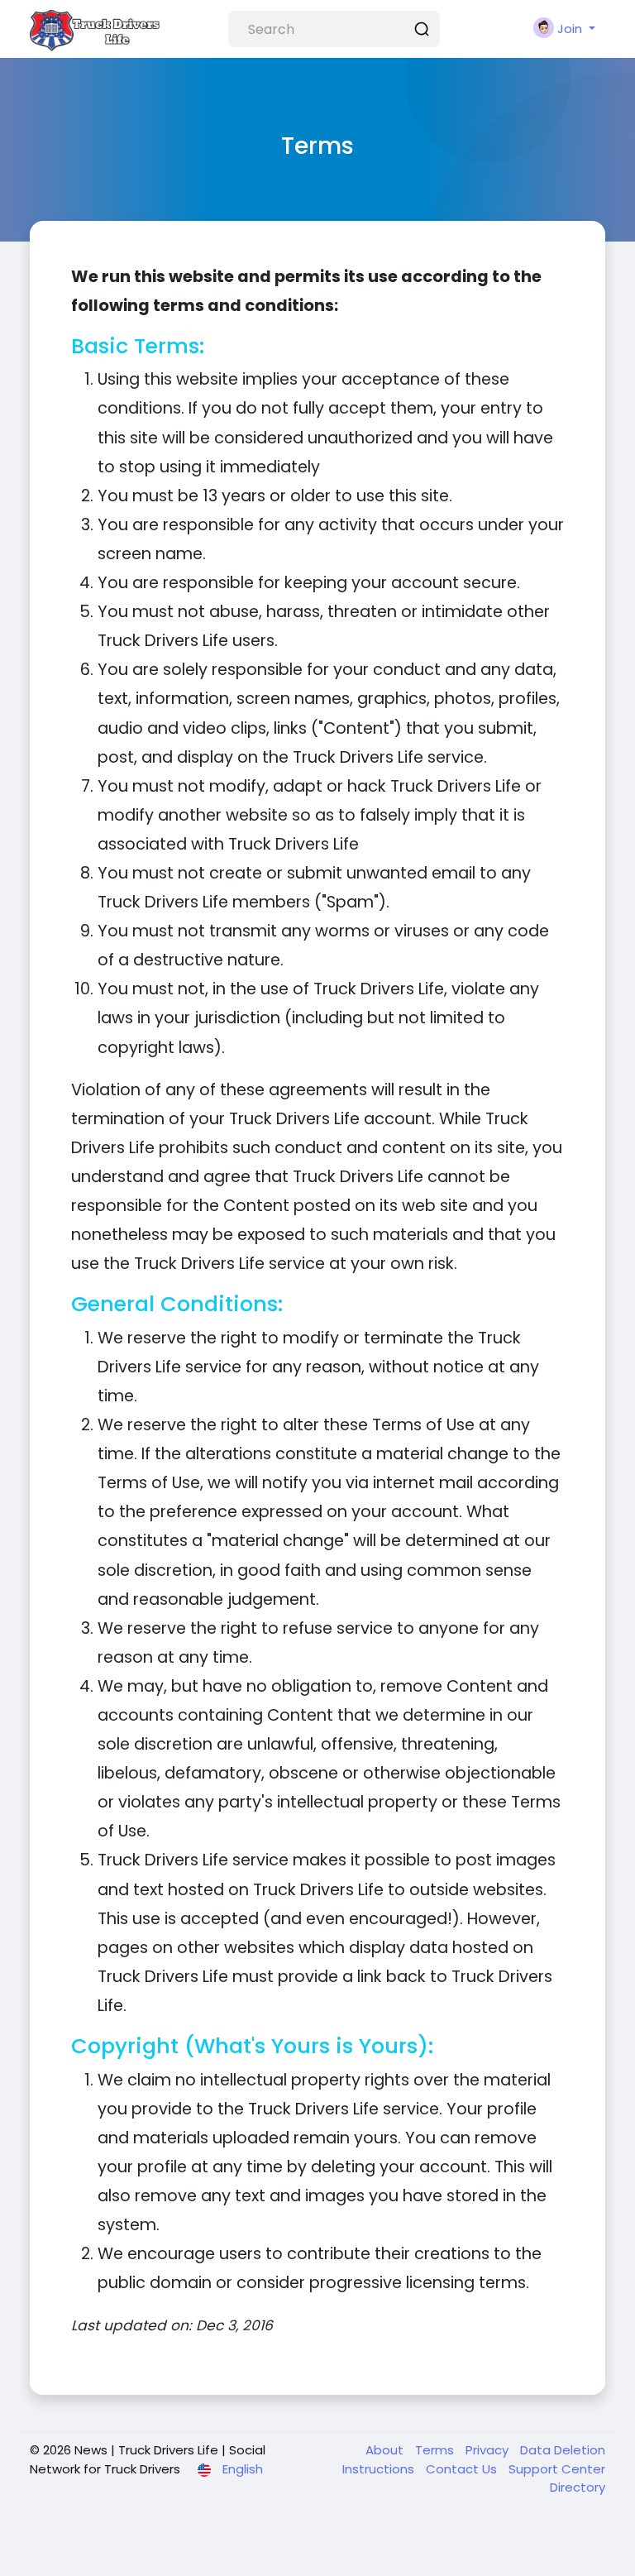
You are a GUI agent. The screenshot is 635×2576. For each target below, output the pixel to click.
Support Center (557, 2469)
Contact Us (463, 2469)
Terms (436, 2450)
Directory (578, 2487)
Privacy (489, 2450)
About (386, 2450)
